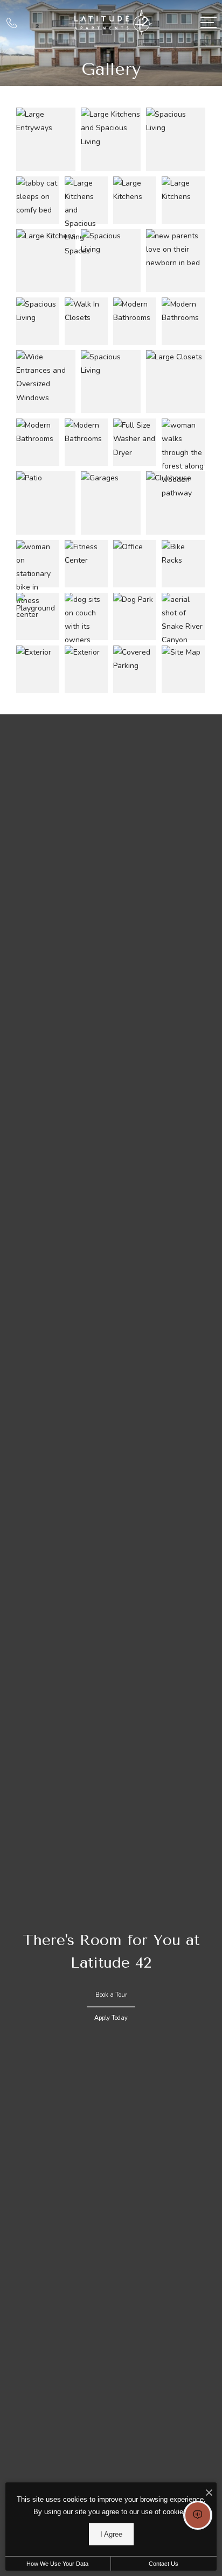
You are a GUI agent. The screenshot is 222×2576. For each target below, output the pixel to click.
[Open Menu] (209, 22)
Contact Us (164, 2564)
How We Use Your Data (57, 2564)
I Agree (111, 2534)
